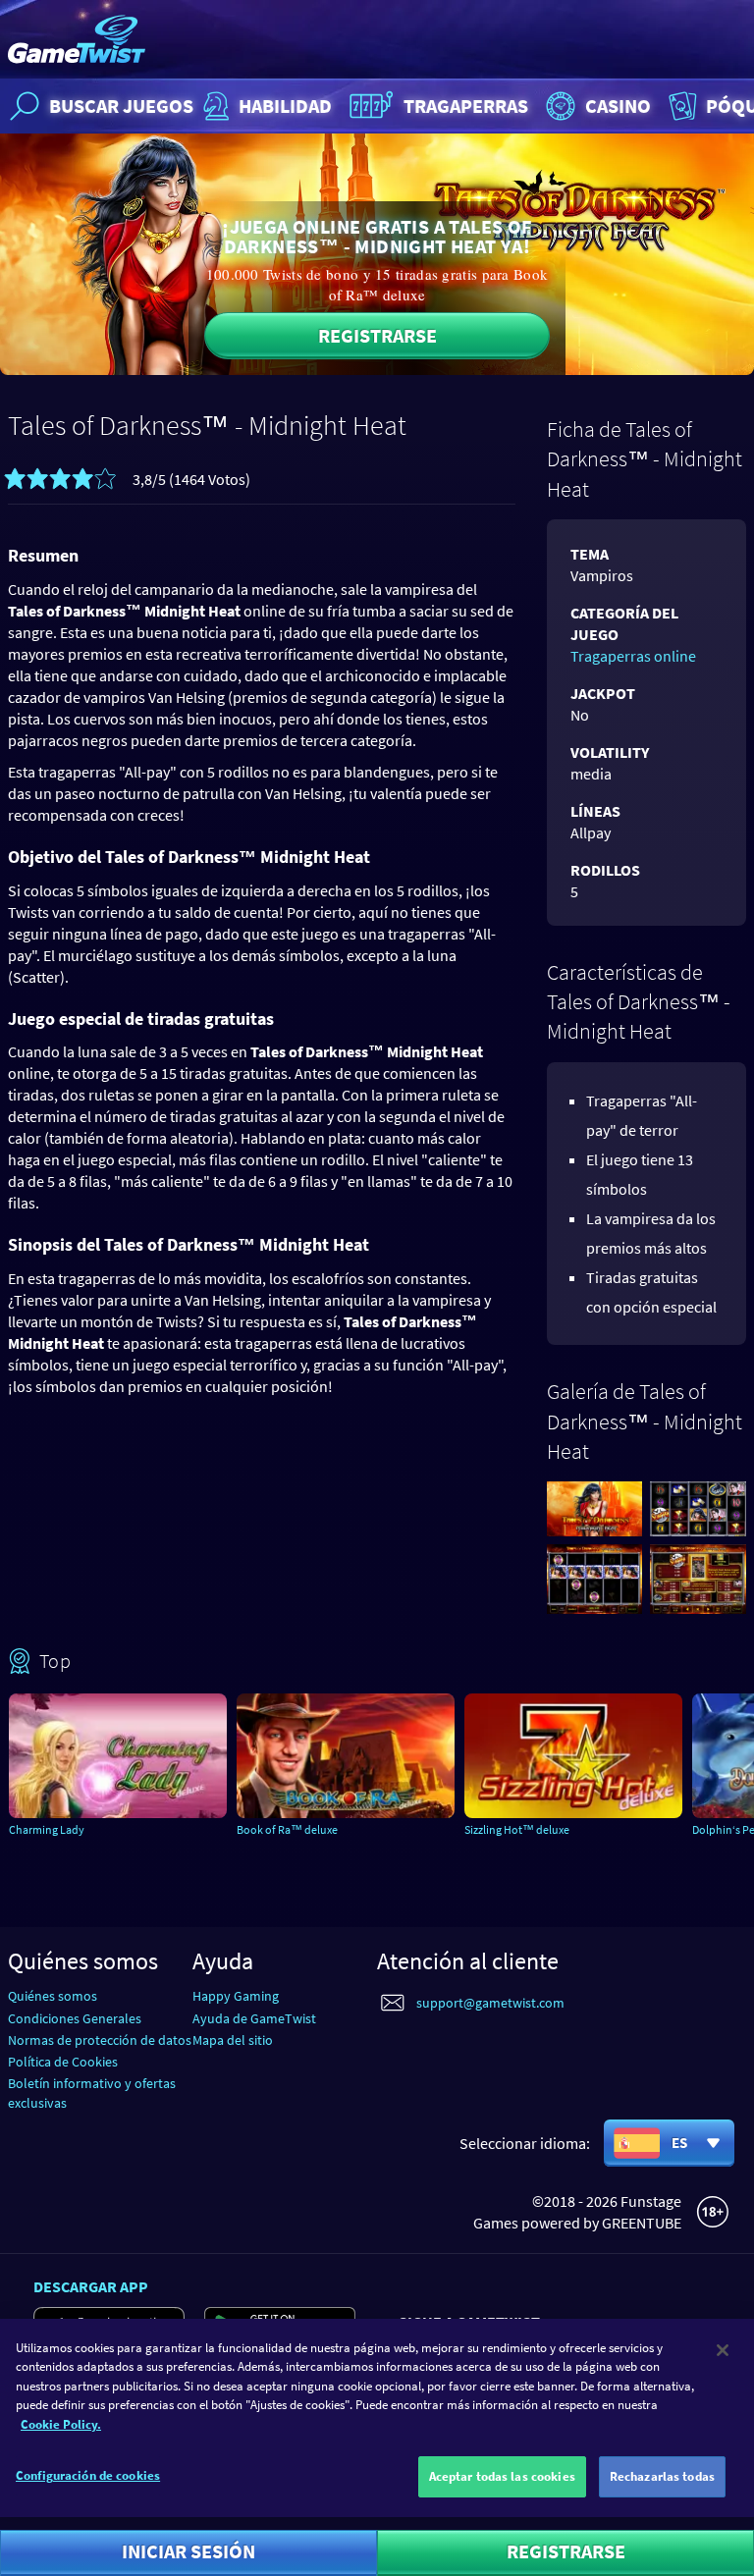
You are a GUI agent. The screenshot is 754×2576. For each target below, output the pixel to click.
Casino (618, 106)
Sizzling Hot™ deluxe (517, 1829)
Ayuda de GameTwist (254, 2018)
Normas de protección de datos (100, 2040)
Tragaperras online (633, 656)
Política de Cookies (63, 2062)
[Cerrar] (723, 2350)
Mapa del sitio (233, 2040)
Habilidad (285, 106)
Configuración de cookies (88, 2475)
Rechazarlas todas (662, 2476)
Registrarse (377, 335)
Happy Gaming (236, 1996)
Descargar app (91, 2286)
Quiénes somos (53, 1996)
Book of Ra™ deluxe (287, 1829)
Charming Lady (47, 1829)
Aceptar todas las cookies (502, 2476)
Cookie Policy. (61, 2424)
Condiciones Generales (75, 2018)
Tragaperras (466, 106)
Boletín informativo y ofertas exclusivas (92, 2093)
